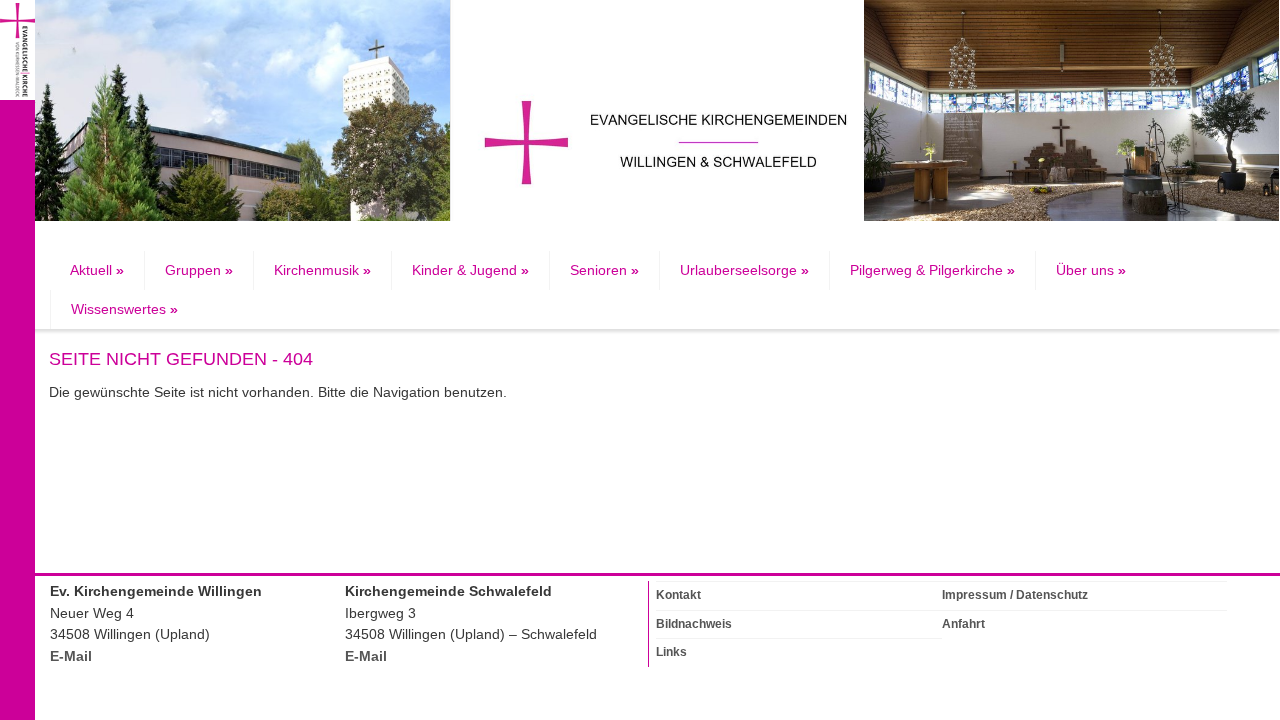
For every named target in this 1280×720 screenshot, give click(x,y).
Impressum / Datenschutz (1015, 595)
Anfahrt (963, 624)
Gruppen (199, 270)
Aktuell (97, 270)
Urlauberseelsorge (744, 270)
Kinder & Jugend (470, 270)
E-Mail (71, 656)
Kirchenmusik (322, 270)
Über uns (1091, 270)
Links (671, 652)
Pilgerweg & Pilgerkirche (932, 270)
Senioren (604, 270)
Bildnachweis (694, 624)
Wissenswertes (124, 309)
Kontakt (678, 595)
